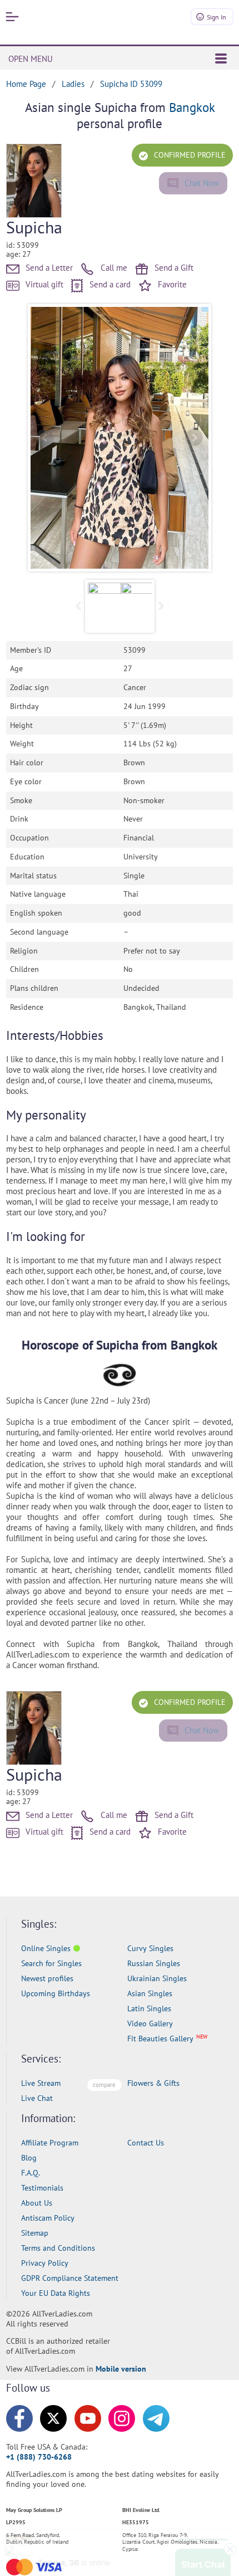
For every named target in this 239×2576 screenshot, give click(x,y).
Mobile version (121, 2369)
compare (104, 2085)
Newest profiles (47, 1978)
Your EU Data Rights (56, 2293)
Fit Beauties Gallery (160, 2039)
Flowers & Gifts (153, 2083)
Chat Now (201, 183)
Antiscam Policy (48, 2218)
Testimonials (42, 2188)
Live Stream (41, 2083)
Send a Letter (48, 268)
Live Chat (37, 2098)
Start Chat (203, 2556)
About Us (37, 2203)
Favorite (171, 284)
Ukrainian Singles (157, 1978)
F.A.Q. (31, 2173)
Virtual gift (43, 284)
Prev (45, 438)
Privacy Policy (45, 2263)
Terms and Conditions (58, 2248)
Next (194, 438)
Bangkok (192, 107)
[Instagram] (122, 2418)
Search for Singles (51, 1963)
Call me (113, 268)
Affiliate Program (50, 2143)
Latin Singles (149, 2008)
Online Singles (46, 1948)
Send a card (109, 284)
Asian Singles (150, 1993)
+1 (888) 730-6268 (39, 2457)
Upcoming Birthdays (56, 1993)
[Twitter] (53, 2418)
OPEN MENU (31, 59)
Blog (29, 2158)
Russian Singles (154, 1963)
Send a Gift (173, 268)
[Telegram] (156, 2418)
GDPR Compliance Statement (70, 2278)
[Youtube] (88, 2418)
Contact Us (146, 2143)
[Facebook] (19, 2418)
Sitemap (35, 2233)
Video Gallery (150, 2023)
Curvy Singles (150, 1948)
